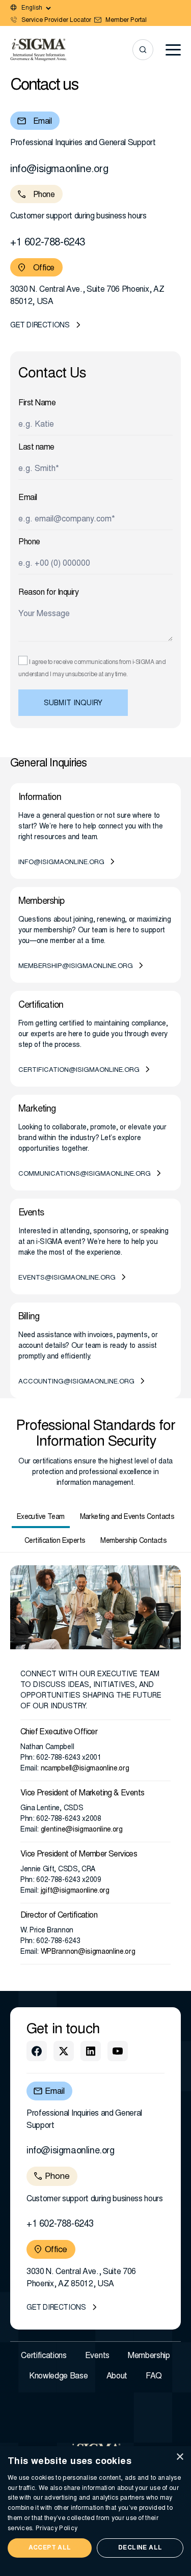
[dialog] (95, 2511)
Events (97, 2356)
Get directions (40, 326)
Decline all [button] (140, 2548)
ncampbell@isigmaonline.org (85, 1769)
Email (28, 498)
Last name (36, 448)
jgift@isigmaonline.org (75, 1891)
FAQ (154, 2376)
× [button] (180, 2457)
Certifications (44, 2356)
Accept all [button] (50, 2548)
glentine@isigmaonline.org (82, 1830)
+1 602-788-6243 (48, 243)
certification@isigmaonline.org (79, 1071)
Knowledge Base (59, 2376)
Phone (29, 542)
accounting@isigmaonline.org (76, 1382)
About (117, 2376)
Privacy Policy (57, 2529)
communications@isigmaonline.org (85, 1174)
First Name (37, 403)
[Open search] (143, 50)
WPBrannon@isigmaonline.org (88, 1952)
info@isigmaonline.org (59, 170)
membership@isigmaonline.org (76, 967)
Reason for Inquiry (48, 593)
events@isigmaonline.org (67, 1278)
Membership (149, 2356)
